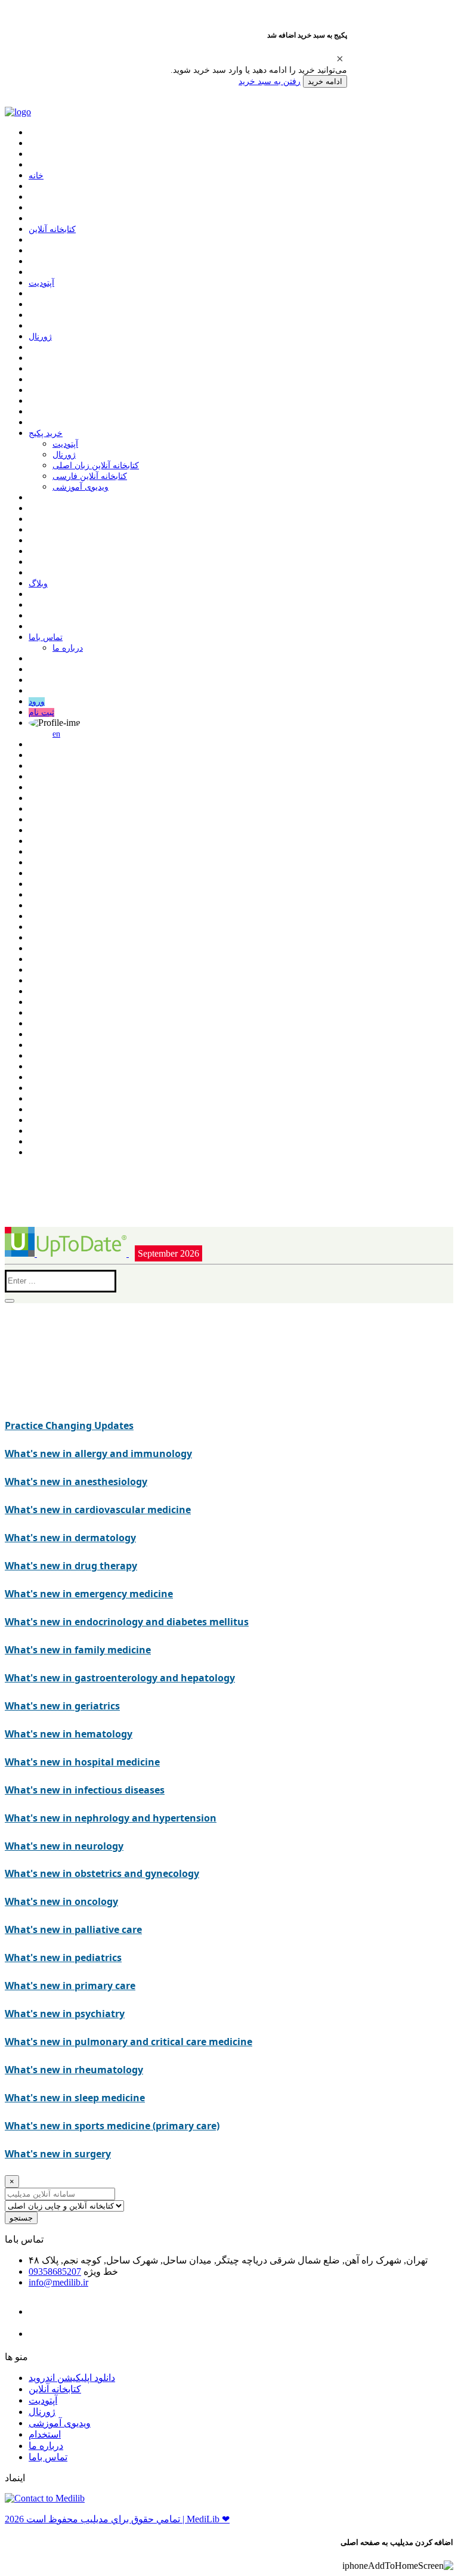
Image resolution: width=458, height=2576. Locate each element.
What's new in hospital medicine (82, 1762)
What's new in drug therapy (71, 1566)
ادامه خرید (325, 81)
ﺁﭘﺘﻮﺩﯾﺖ (41, 283)
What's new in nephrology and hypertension (111, 1818)
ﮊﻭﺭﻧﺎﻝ (40, 337)
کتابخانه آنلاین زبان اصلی (96, 466)
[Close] (340, 58)
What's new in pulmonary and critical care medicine (129, 2042)
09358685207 (55, 2272)
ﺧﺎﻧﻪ (36, 176)
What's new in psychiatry (65, 2014)
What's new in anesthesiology (76, 1482)
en (56, 734)
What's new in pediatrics (63, 1957)
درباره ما (68, 648)
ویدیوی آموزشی (81, 487)
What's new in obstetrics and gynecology (102, 1873)
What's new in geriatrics (62, 1706)
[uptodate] (67, 1253)
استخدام (45, 2434)
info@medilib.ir (58, 2282)
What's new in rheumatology (74, 2070)
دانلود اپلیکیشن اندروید (72, 2378)
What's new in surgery (58, 2154)
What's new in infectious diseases (85, 1790)
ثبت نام (41, 712)
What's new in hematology (69, 1734)
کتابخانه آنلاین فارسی (90, 476)
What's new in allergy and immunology (98, 1454)
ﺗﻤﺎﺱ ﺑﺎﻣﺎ (46, 637)
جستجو (21, 2218)
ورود (37, 702)
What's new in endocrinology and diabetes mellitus (127, 1622)
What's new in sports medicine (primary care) (112, 2126)
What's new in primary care (70, 1986)
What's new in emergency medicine (89, 1594)
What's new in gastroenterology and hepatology (120, 1678)
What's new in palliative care (73, 1929)
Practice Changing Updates (69, 1425)
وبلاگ (38, 584)
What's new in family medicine (78, 1650)
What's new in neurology (64, 1846)
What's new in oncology (61, 1901)
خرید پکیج (46, 433)
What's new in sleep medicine (75, 2098)
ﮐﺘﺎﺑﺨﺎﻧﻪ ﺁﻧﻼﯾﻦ (52, 229)
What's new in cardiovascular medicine (98, 1510)
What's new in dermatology (70, 1538)
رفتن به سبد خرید (270, 81)
